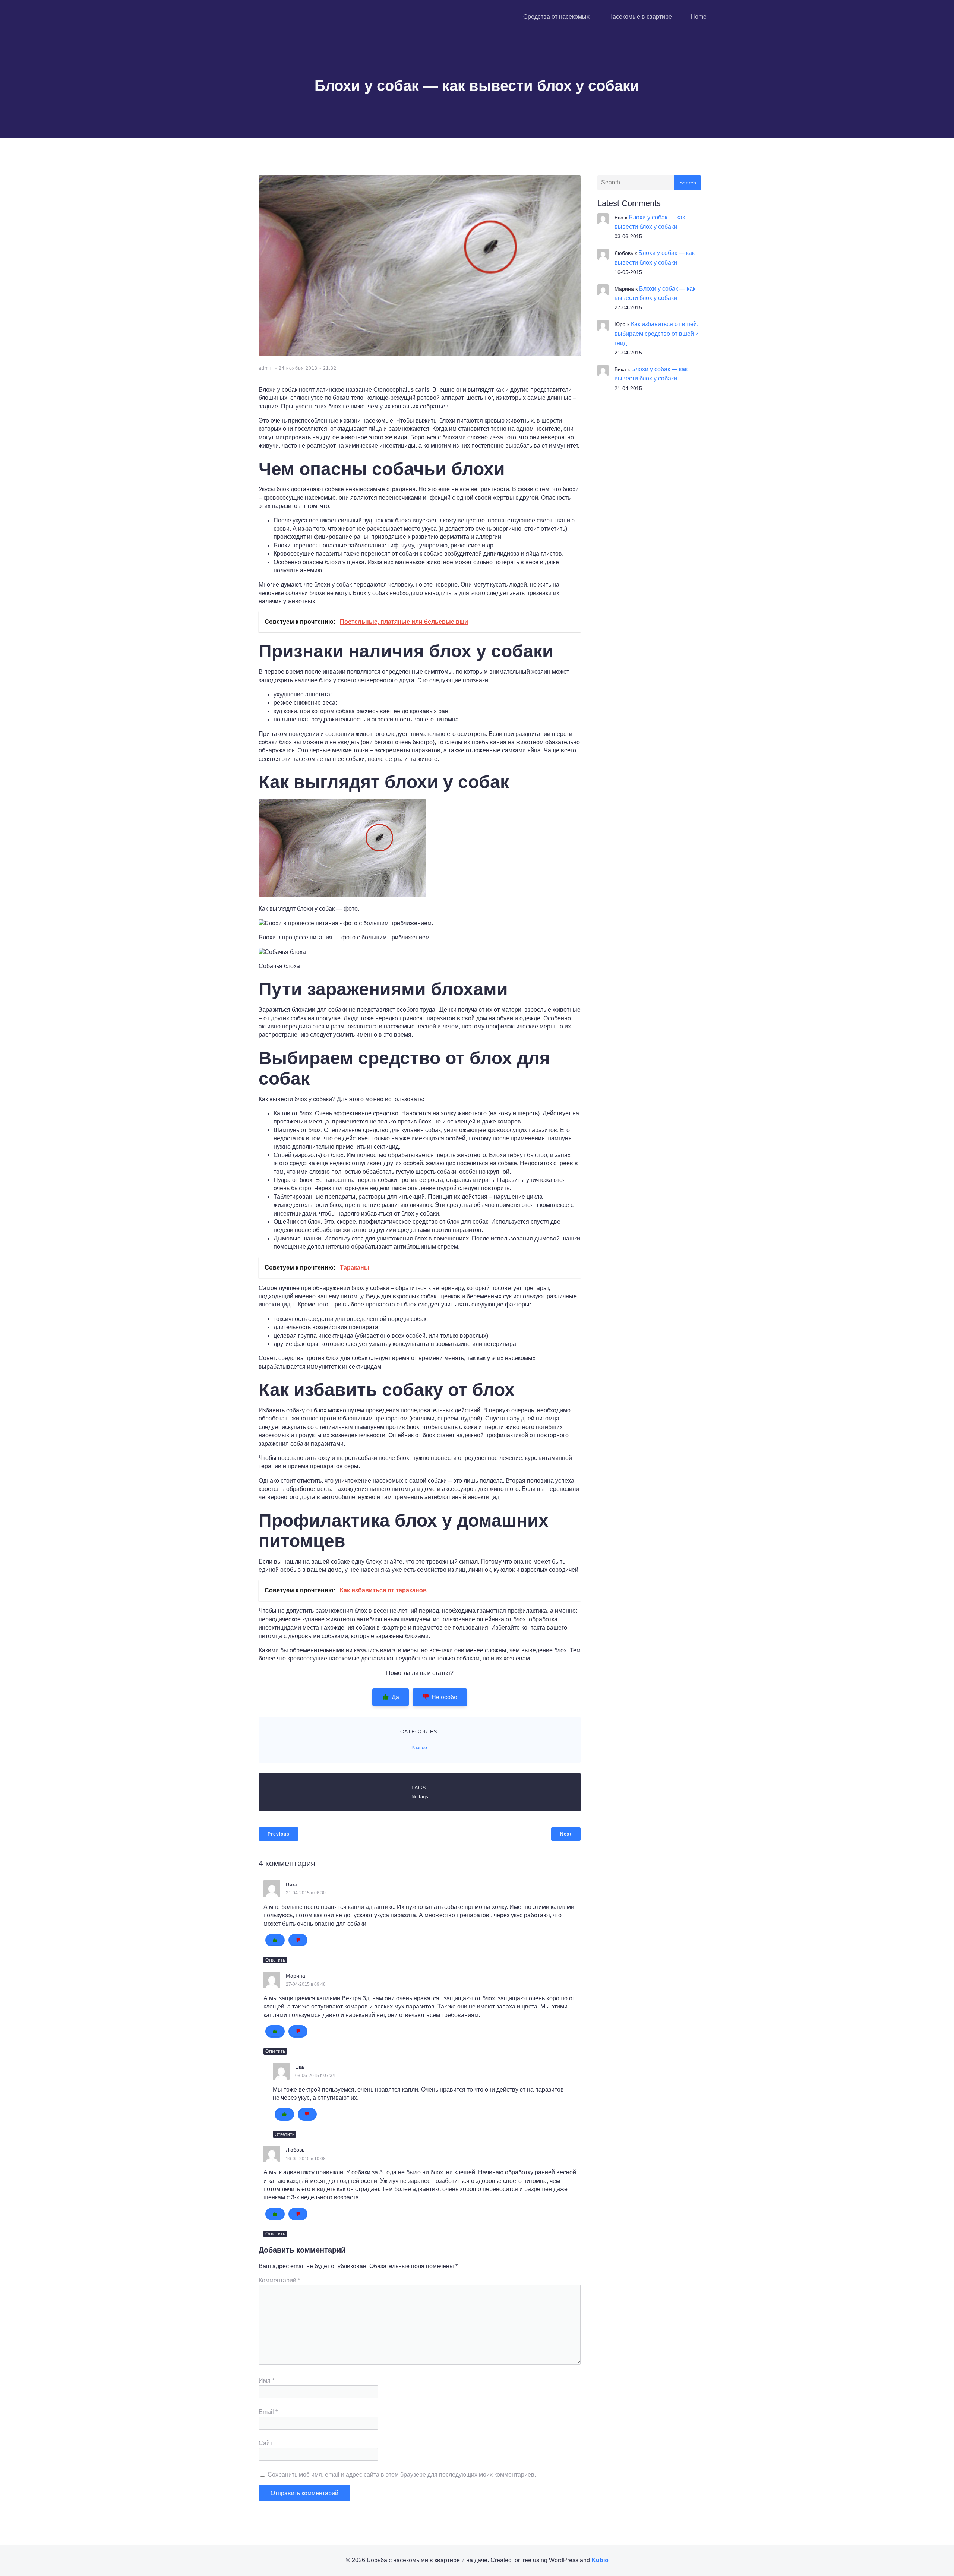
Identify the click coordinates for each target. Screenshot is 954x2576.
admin (266, 368)
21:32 (330, 368)
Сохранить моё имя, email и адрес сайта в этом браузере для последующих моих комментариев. (402, 2474)
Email (268, 2412)
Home (699, 17)
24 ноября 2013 (298, 368)
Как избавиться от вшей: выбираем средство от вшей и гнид (657, 333)
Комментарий (279, 2280)
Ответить (275, 1960)
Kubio (600, 2560)
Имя (266, 2381)
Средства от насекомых (556, 17)
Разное (419, 1748)
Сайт (266, 2443)
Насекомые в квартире (640, 17)
